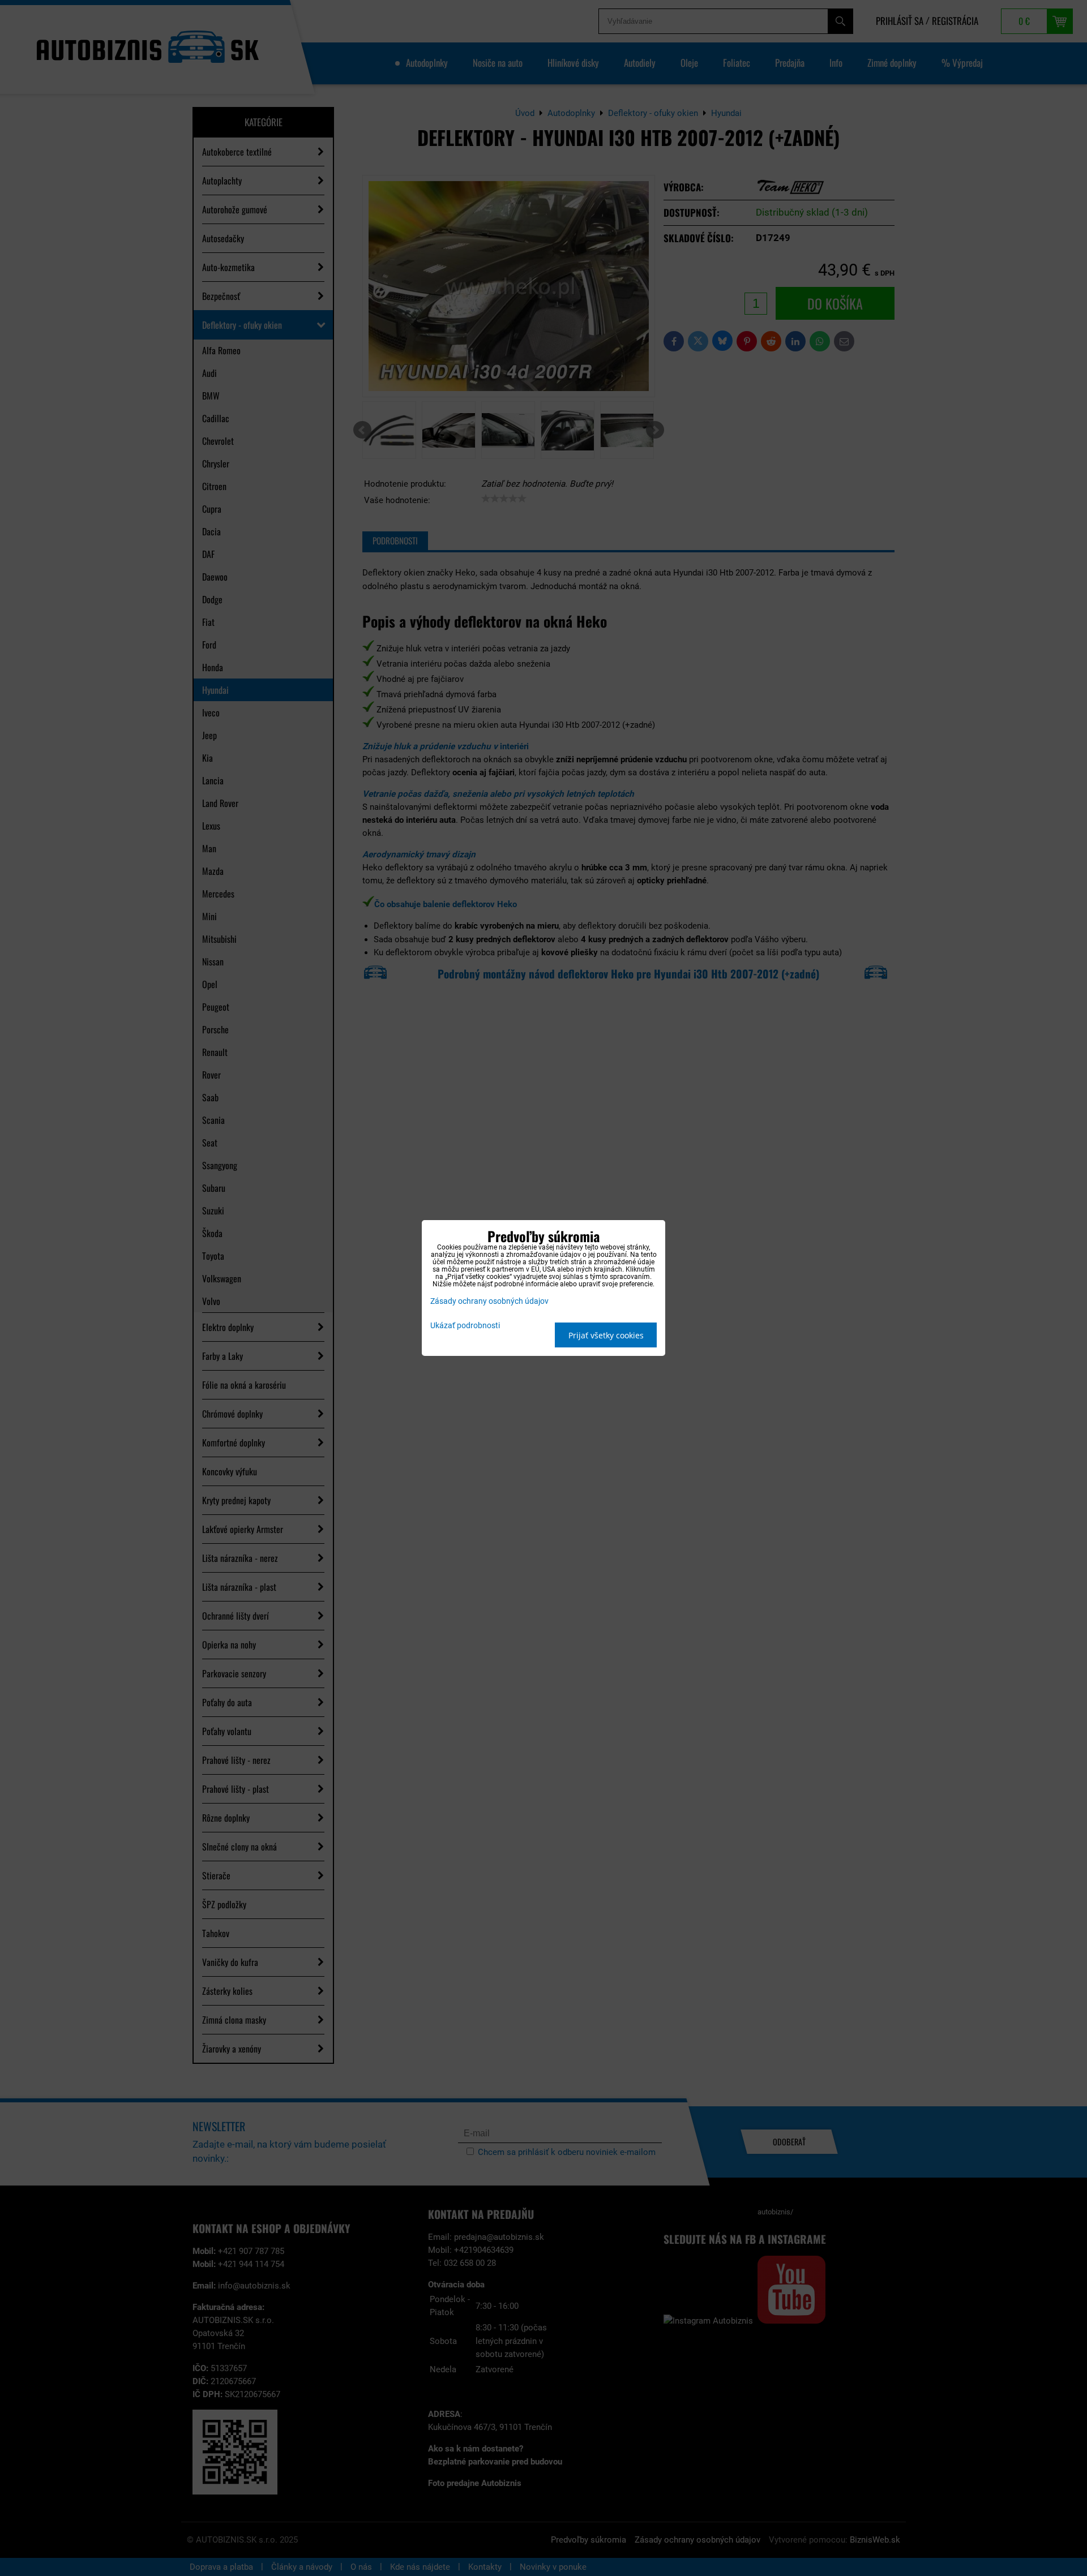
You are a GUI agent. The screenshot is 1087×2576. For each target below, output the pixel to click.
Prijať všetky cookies (606, 1335)
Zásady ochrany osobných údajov (489, 1301)
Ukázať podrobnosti (465, 1326)
